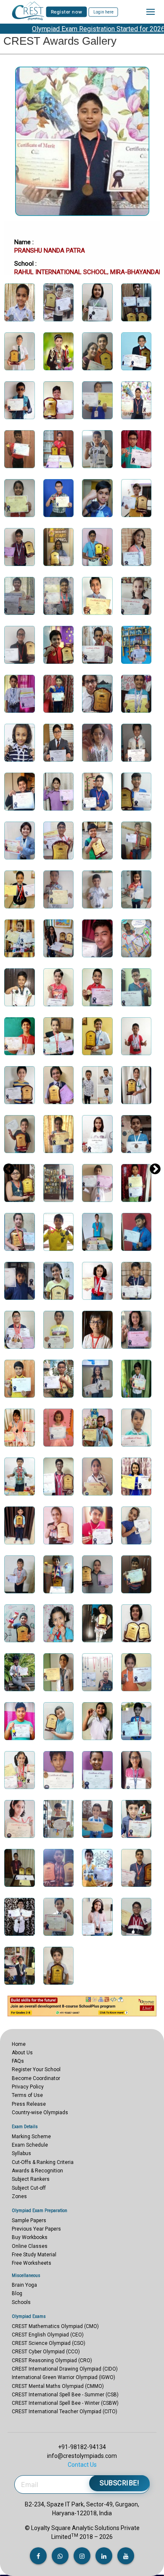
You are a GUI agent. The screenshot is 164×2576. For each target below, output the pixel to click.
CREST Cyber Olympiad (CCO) (46, 2352)
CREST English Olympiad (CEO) (48, 2335)
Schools (21, 2302)
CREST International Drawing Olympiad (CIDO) (65, 2369)
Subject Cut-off (29, 2188)
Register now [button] (67, 12)
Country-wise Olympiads (40, 2113)
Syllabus (21, 2153)
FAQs (18, 2061)
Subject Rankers (31, 2179)
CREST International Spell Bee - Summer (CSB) (65, 2395)
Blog (17, 2293)
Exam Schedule (30, 2145)
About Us (22, 2053)
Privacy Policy (28, 2087)
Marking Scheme (31, 2137)
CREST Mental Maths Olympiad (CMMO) (58, 2386)
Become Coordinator (36, 2078)
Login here (103, 12)
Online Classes (30, 2246)
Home (19, 2044)
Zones (19, 2196)
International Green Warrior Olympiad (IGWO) (63, 2377)
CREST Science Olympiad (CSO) (49, 2343)
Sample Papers (29, 2220)
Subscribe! (119, 2483)
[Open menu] (151, 12)
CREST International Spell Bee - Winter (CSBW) (65, 2403)
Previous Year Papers (36, 2229)
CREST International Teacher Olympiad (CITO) (65, 2412)
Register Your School (36, 2069)
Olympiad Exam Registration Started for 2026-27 (87, 29)
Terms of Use (27, 2095)
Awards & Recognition (37, 2171)
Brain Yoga (24, 2285)
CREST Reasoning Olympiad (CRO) (52, 2360)
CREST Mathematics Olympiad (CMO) (55, 2326)
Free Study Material (34, 2255)
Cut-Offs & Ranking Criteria (43, 2162)
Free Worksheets (32, 2263)
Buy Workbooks (30, 2237)
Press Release (29, 2104)
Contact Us (82, 2465)
